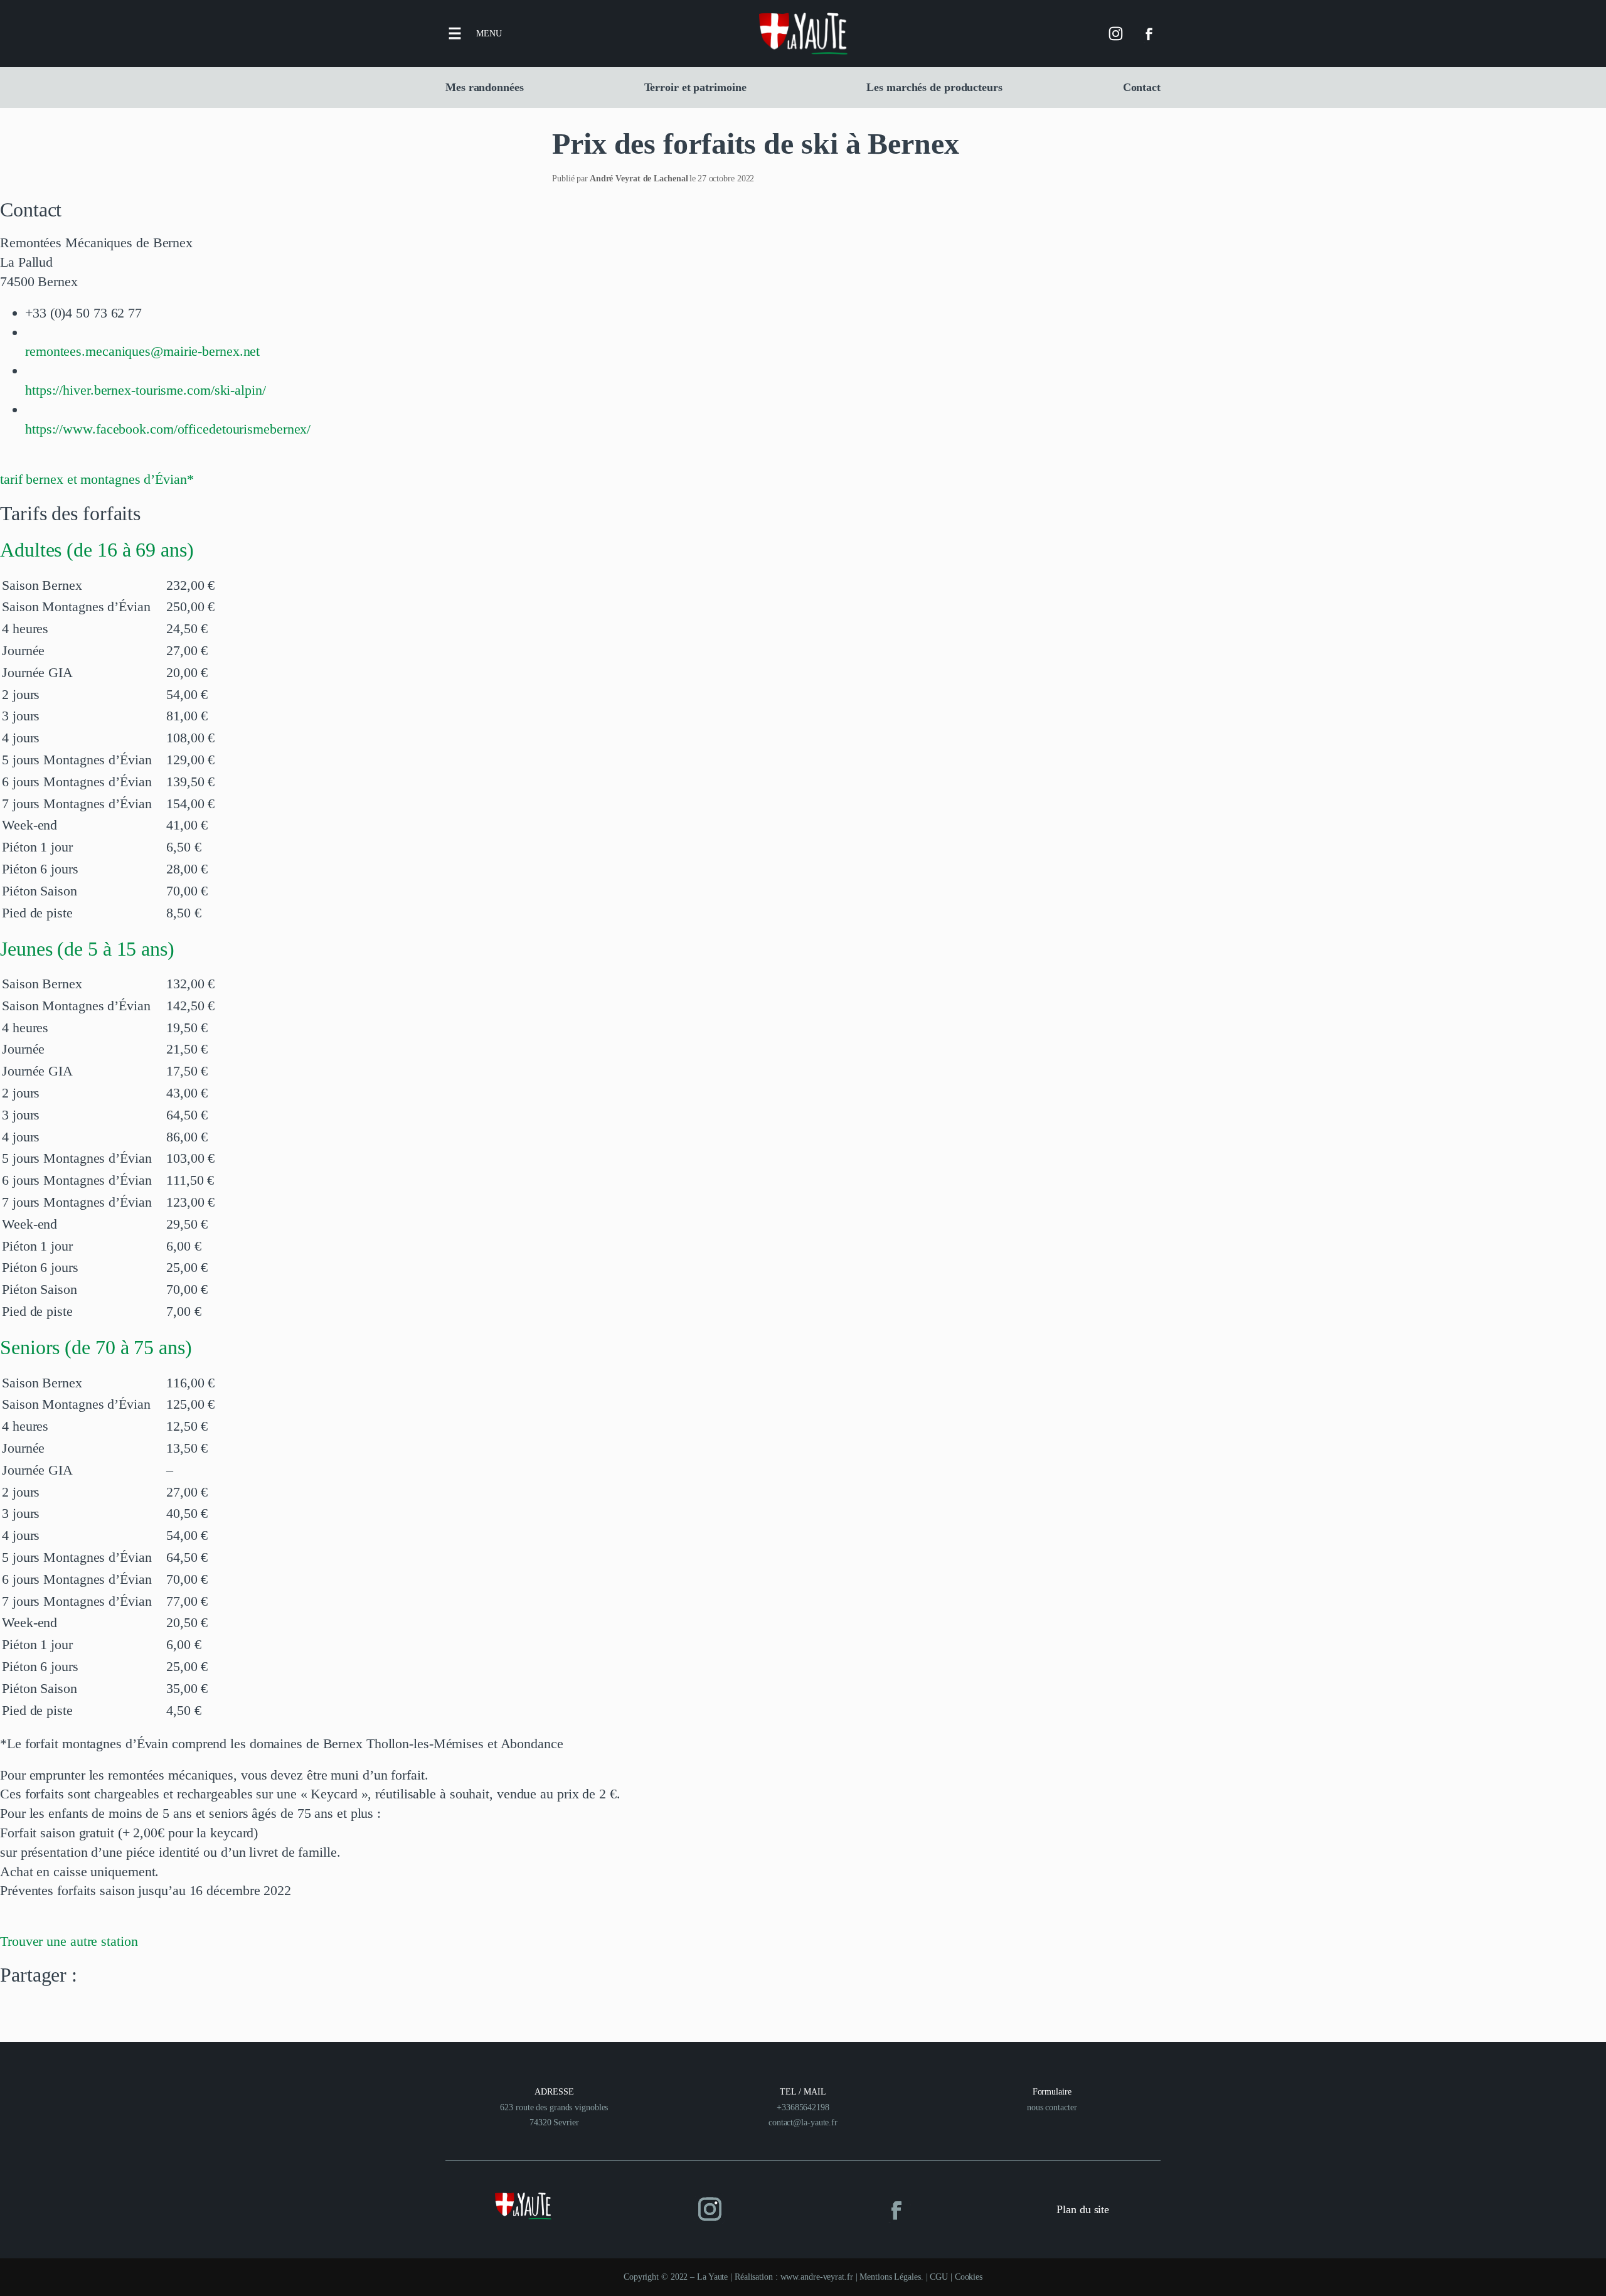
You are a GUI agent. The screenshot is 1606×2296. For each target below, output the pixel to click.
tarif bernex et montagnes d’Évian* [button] (97, 479)
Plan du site (1083, 2209)
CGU (939, 2277)
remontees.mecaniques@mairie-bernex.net (142, 351)
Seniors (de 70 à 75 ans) (96, 1347)
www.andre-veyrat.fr (817, 2277)
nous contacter (1052, 2107)
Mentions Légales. (892, 2277)
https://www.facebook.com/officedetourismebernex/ (168, 429)
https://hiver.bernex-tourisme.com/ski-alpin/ (146, 390)
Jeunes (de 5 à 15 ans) (87, 949)
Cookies (969, 2277)
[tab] (803, 550)
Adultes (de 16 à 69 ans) (97, 550)
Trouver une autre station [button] (69, 1941)
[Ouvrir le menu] (455, 33)
